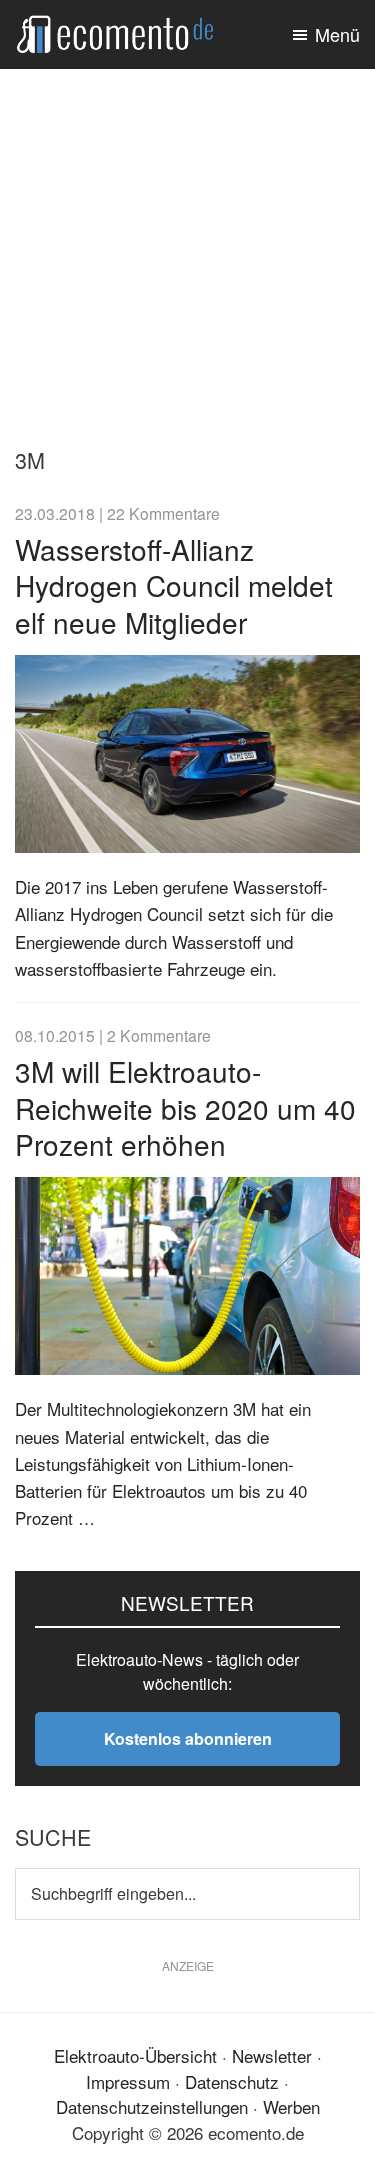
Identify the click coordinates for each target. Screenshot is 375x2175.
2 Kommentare (159, 1035)
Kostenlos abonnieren (188, 1738)
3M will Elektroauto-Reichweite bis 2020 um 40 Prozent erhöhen (185, 1107)
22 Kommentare (163, 513)
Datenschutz (232, 2081)
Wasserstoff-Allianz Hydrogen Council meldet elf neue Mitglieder (174, 585)
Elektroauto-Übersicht (135, 2055)
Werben (291, 2106)
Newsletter (272, 2055)
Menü (337, 34)
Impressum (128, 2081)
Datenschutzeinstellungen (152, 2106)
